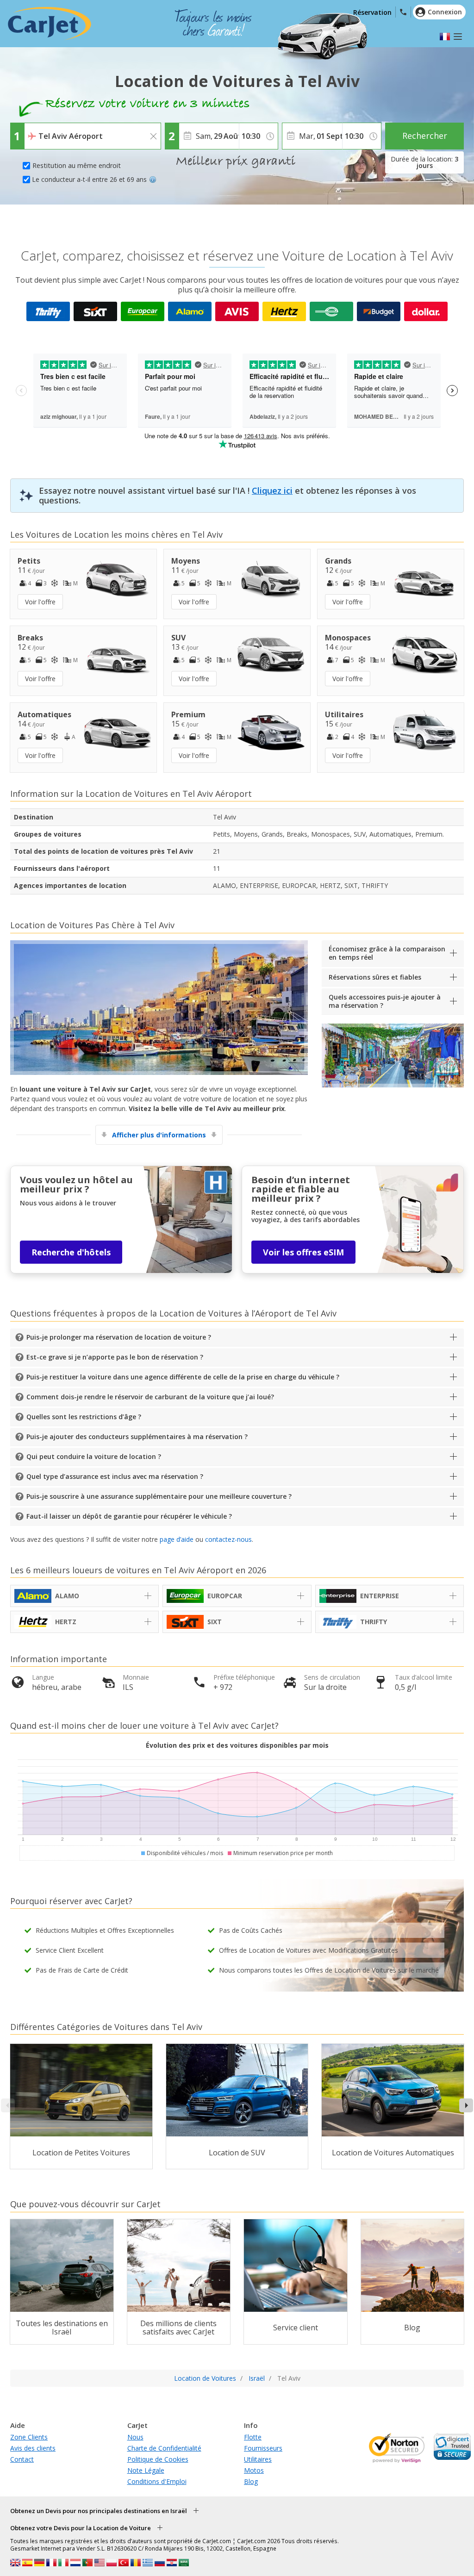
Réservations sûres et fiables (375, 977)
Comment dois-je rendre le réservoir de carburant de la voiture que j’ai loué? (150, 1397)
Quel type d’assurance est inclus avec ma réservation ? (115, 1476)
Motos (254, 2470)
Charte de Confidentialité (164, 2448)
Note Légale (146, 2470)
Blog (251, 2481)
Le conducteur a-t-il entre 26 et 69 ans (89, 179)
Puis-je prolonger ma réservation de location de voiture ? (119, 1337)
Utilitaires (258, 2459)
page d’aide (177, 1539)
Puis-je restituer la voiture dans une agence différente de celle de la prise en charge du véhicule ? (183, 1377)
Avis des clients (33, 2448)
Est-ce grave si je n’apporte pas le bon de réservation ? (115, 1357)
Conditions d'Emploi (157, 2481)
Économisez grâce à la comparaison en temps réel (387, 953)
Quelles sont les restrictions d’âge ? (84, 1417)
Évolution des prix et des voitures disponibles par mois (237, 1745)
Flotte (253, 2437)
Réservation (372, 12)
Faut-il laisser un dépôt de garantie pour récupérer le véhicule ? (129, 1516)
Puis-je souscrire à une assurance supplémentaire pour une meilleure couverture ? (159, 1496)
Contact (22, 2459)
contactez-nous (228, 1539)
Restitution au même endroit (77, 165)
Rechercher (425, 136)
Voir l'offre (40, 602)
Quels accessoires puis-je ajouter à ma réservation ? (385, 1001)
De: (32, 130)
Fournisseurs (263, 2448)
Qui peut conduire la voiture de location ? (94, 1456)
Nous (135, 2437)
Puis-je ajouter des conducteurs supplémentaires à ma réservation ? (137, 1437)
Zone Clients (29, 2437)
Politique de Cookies (158, 2459)
